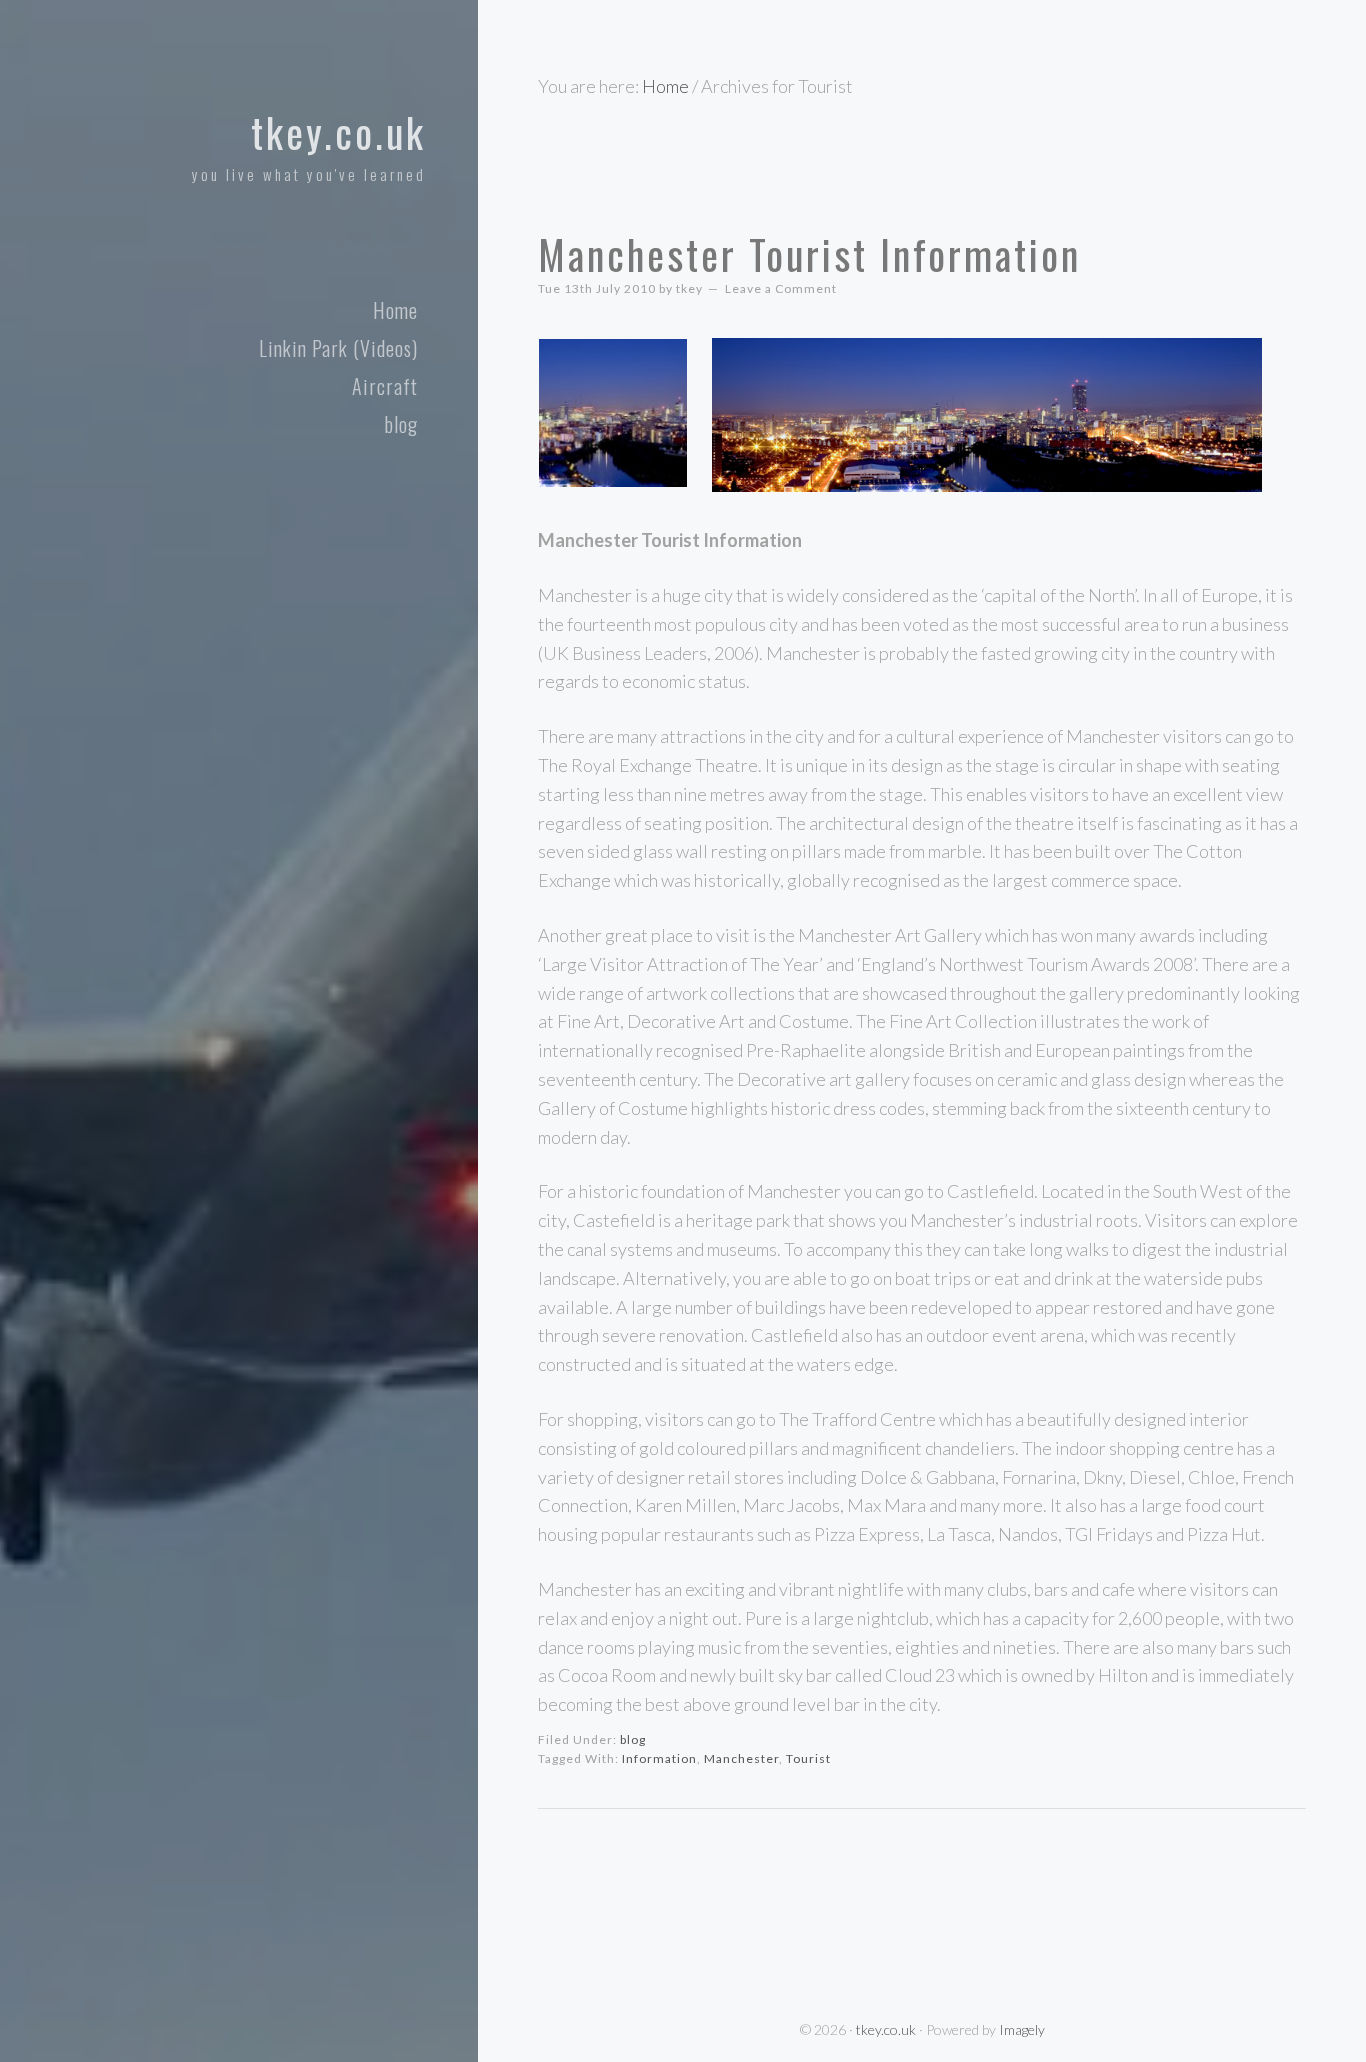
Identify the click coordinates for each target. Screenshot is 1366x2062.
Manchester (741, 1758)
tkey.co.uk (338, 132)
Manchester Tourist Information (809, 254)
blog (633, 1739)
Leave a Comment (781, 288)
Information (659, 1758)
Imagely (1022, 2029)
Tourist (808, 1758)
